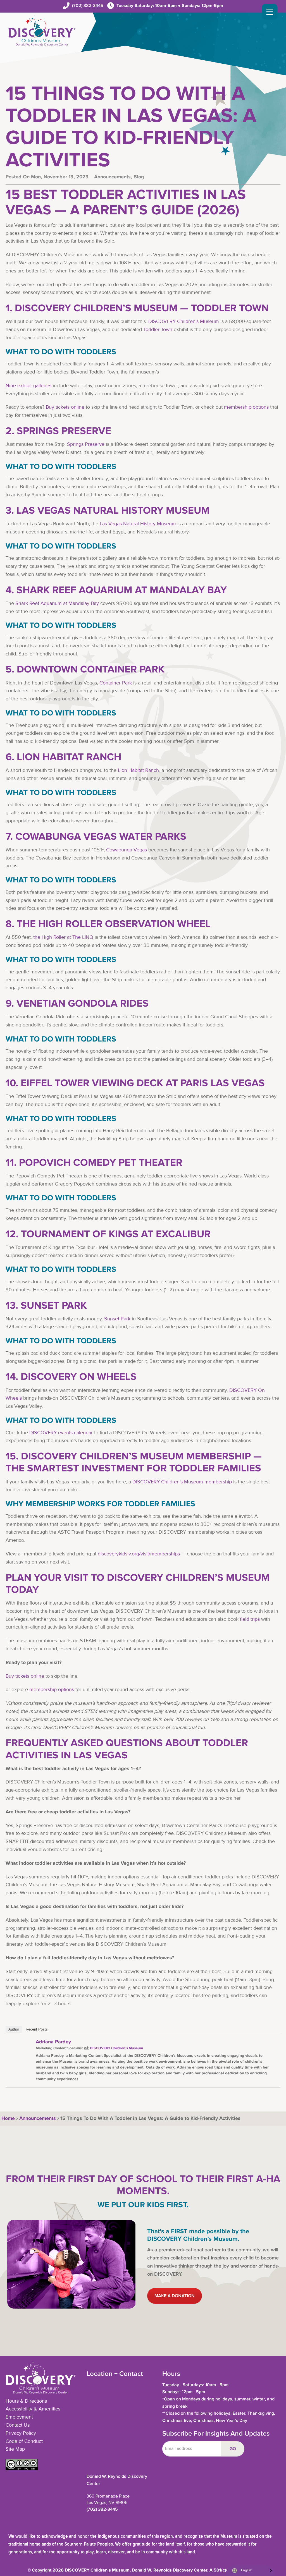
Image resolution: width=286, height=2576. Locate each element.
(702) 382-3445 (88, 6)
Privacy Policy (21, 2433)
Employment (19, 2417)
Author (14, 2029)
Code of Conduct (24, 2441)
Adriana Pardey (53, 2042)
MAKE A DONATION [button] (175, 2296)
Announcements (112, 177)
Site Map (15, 2449)
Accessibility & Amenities (33, 2409)
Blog (139, 177)
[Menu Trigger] (270, 12)
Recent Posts (37, 2029)
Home (7, 2118)
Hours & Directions (26, 2401)
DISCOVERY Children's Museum (116, 2048)
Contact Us (18, 2425)
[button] (22, 2469)
